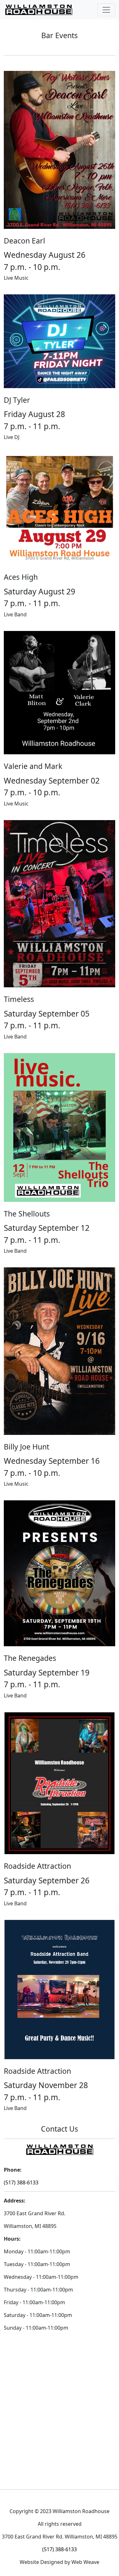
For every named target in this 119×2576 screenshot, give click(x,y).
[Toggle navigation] (106, 10)
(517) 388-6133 (21, 2182)
